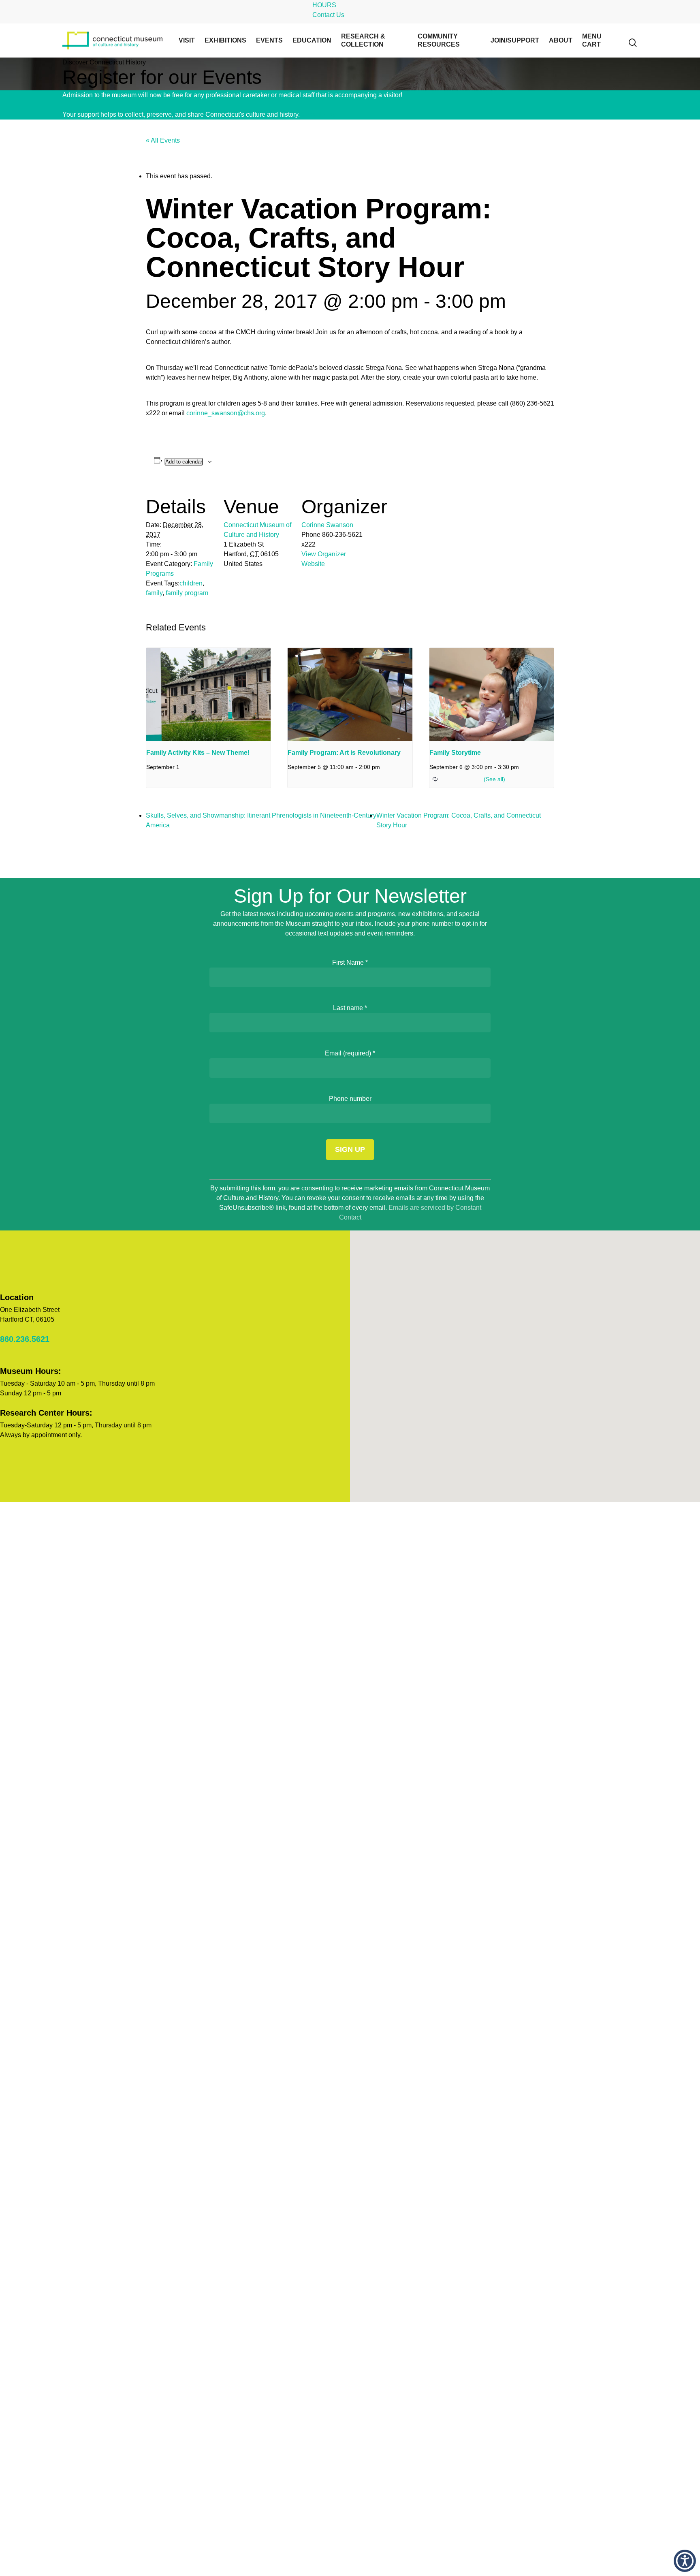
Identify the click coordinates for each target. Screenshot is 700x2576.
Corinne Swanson (327, 525)
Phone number (350, 1099)
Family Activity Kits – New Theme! (198, 753)
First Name (350, 962)
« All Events (163, 140)
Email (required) (350, 1053)
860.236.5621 (25, 1339)
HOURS (324, 5)
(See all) (494, 779)
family (154, 593)
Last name (350, 1008)
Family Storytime (455, 753)
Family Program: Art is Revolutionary (344, 753)
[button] (685, 2561)
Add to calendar (184, 462)
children (191, 583)
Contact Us (328, 15)
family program (187, 593)
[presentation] (208, 694)
